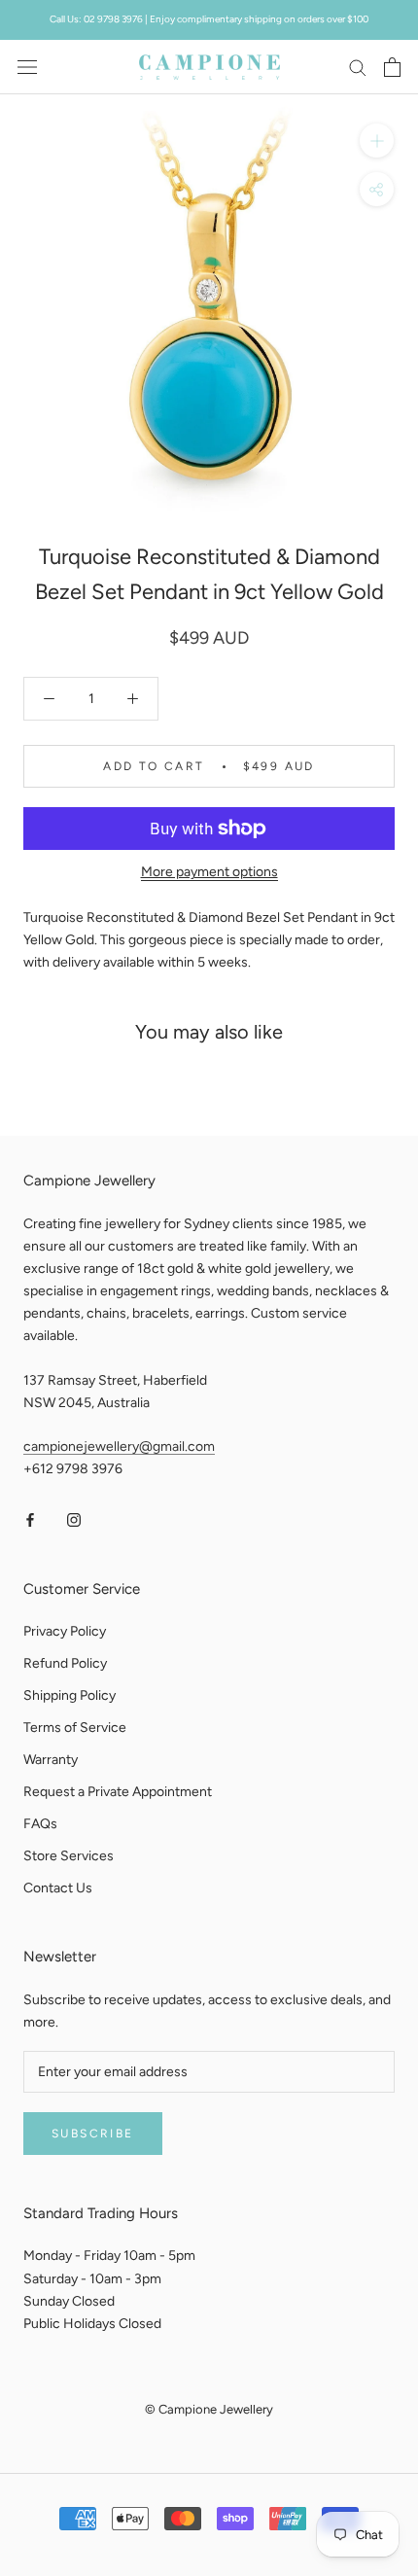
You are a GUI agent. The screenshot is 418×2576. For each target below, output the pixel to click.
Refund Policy (65, 1663)
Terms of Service (75, 1728)
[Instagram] (74, 1519)
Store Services (69, 1856)
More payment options (209, 872)
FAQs (40, 1824)
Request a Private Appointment (118, 1792)
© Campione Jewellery (209, 2409)
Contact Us (58, 1888)
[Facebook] (30, 1519)
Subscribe (93, 2134)
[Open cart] (392, 67)
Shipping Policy (70, 1695)
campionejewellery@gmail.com (119, 1447)
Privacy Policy (65, 1631)
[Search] (358, 67)
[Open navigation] (27, 67)
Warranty (51, 1760)
